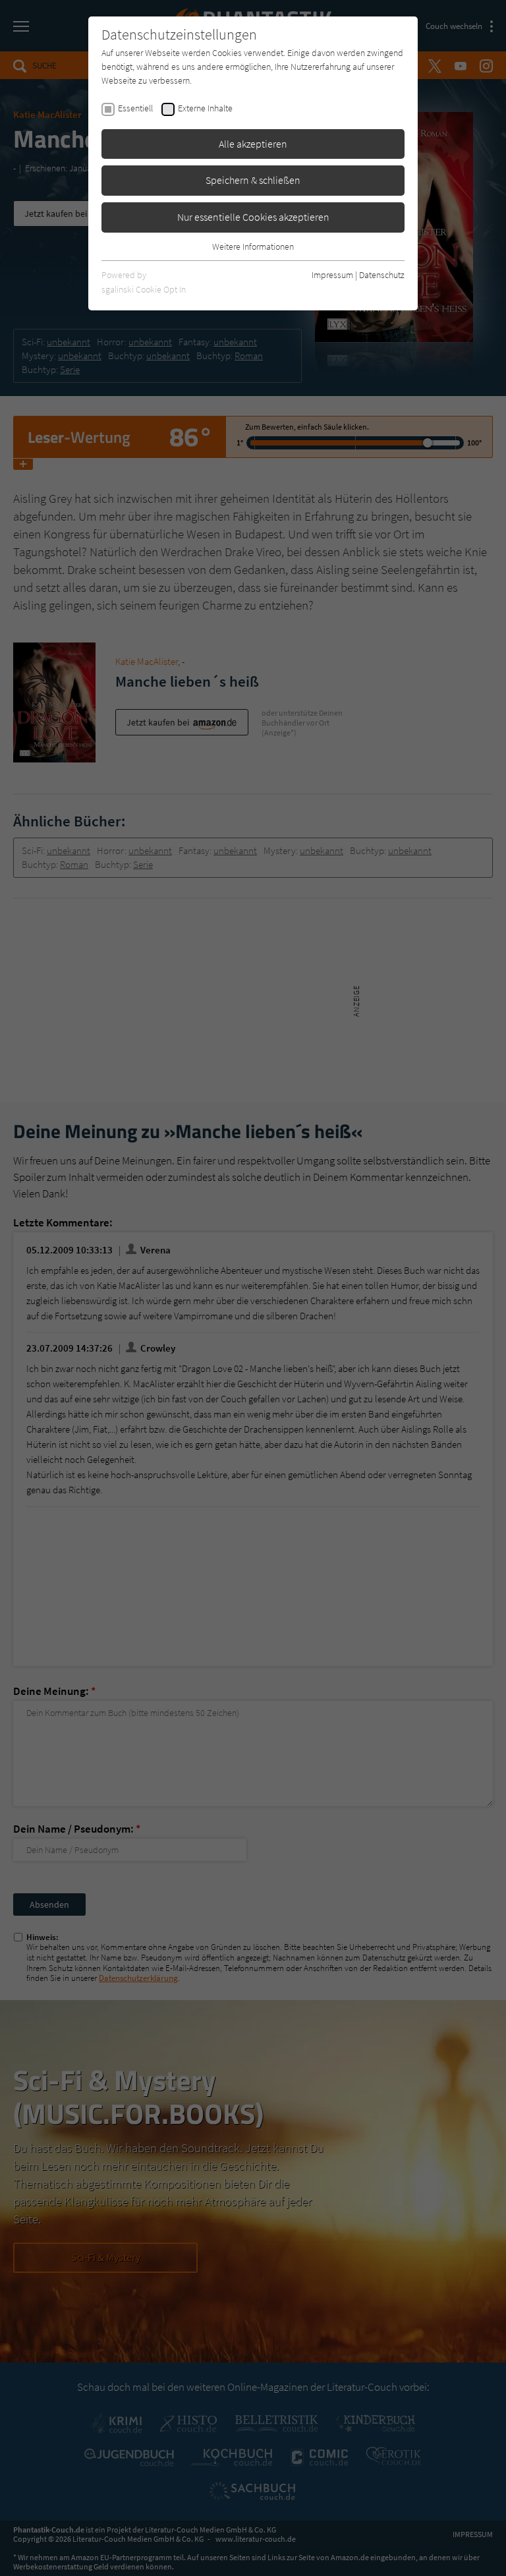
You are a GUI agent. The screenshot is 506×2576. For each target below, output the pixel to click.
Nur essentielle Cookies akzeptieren (253, 217)
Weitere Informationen (253, 246)
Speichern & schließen (253, 180)
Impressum (332, 275)
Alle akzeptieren (253, 144)
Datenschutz (382, 275)
